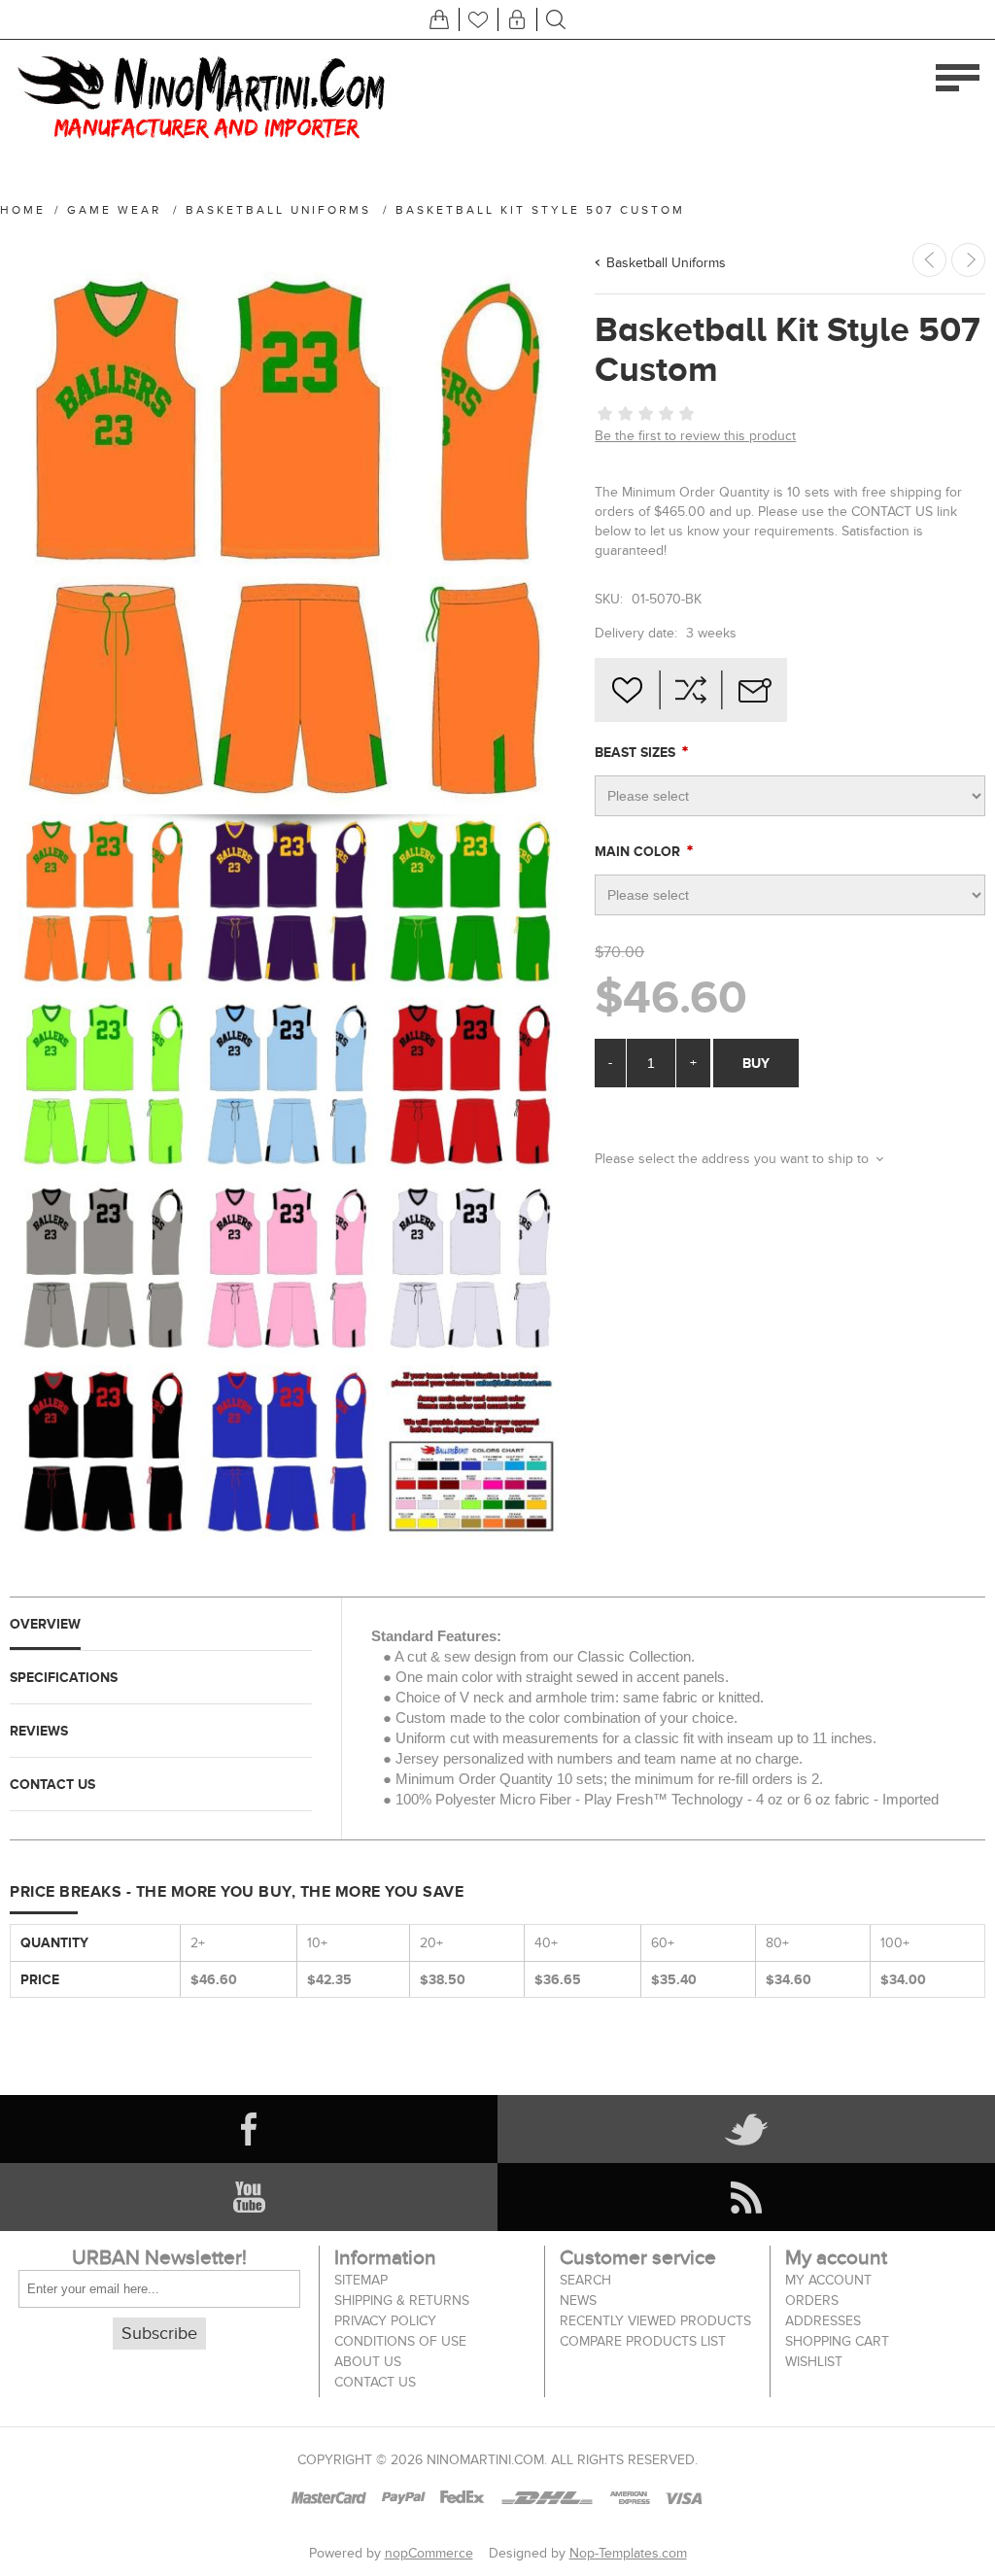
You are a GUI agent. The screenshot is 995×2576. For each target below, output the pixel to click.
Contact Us (52, 1784)
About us (368, 2362)
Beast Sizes (637, 752)
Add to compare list (691, 690)
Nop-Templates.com (628, 2553)
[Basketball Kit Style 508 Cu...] (968, 260)
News (578, 2301)
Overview (45, 1624)
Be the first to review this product (695, 436)
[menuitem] (437, 2280)
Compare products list (643, 2341)
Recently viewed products (655, 2321)
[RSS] (746, 2197)
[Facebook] (249, 2129)
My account (828, 2280)
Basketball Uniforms (666, 263)
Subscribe (159, 2334)
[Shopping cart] (439, 19)
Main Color (639, 851)
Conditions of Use (400, 2341)
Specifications (64, 1677)
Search (585, 2280)
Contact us (375, 2382)
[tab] (161, 1624)
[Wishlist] (478, 19)
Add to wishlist (627, 690)
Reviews (39, 1731)
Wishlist (814, 2362)
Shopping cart (837, 2341)
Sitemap (361, 2280)
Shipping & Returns (402, 2301)
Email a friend (755, 690)
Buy (756, 1063)
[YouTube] (249, 2197)
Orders (812, 2301)
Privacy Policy (385, 2321)
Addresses (823, 2321)
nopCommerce (429, 2553)
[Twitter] (746, 2129)
